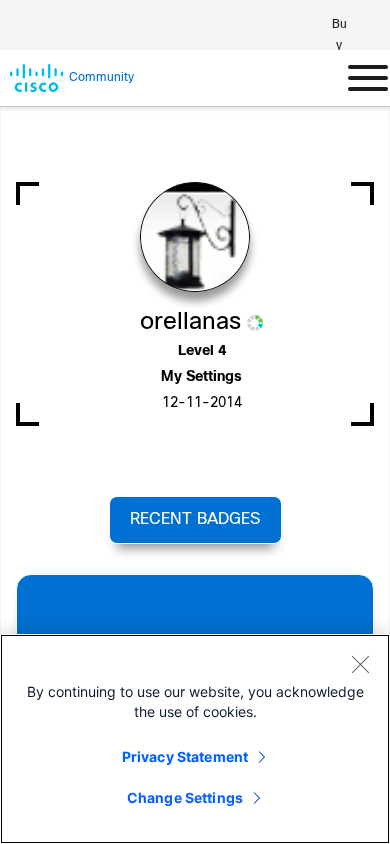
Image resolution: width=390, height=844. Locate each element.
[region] (195, 739)
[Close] (360, 664)
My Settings (201, 377)
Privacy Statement (185, 756)
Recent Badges (195, 519)
